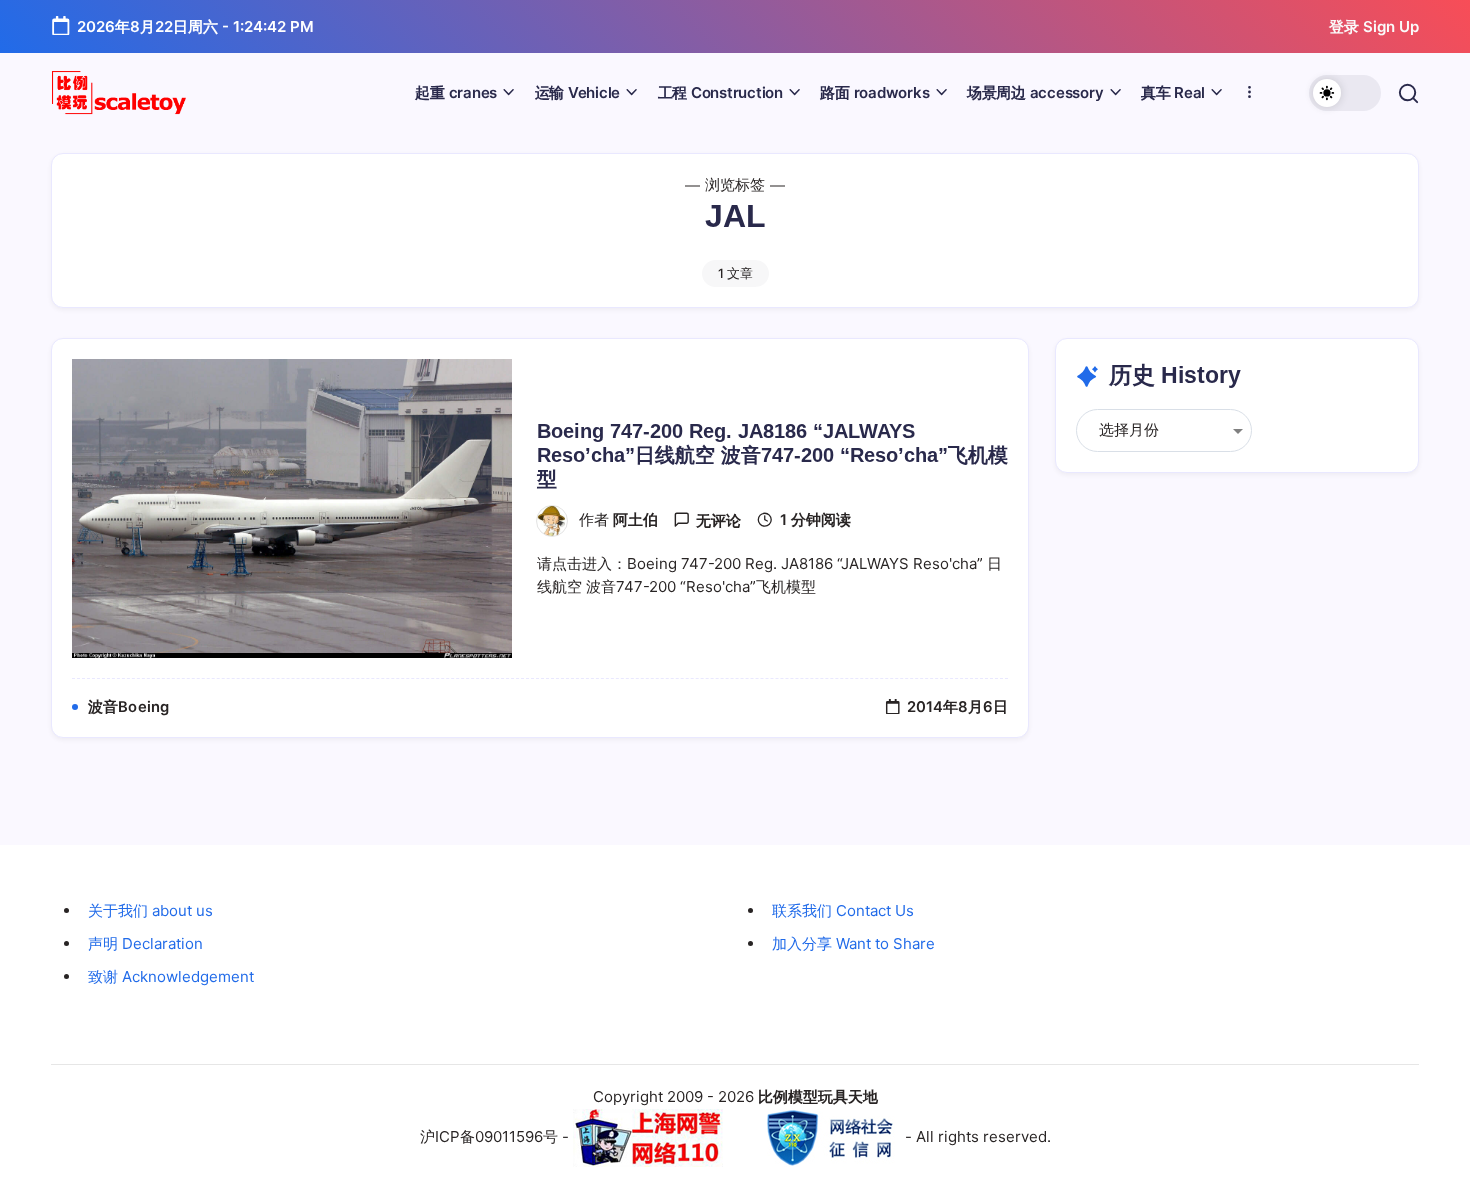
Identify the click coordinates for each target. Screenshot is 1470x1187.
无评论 (718, 521)
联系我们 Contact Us (843, 910)
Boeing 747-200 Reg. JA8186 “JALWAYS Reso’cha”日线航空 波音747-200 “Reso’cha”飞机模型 (772, 455)
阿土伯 (635, 520)
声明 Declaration (145, 943)
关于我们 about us (150, 910)
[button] (1345, 93)
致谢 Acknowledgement (171, 976)
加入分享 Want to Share (853, 943)
